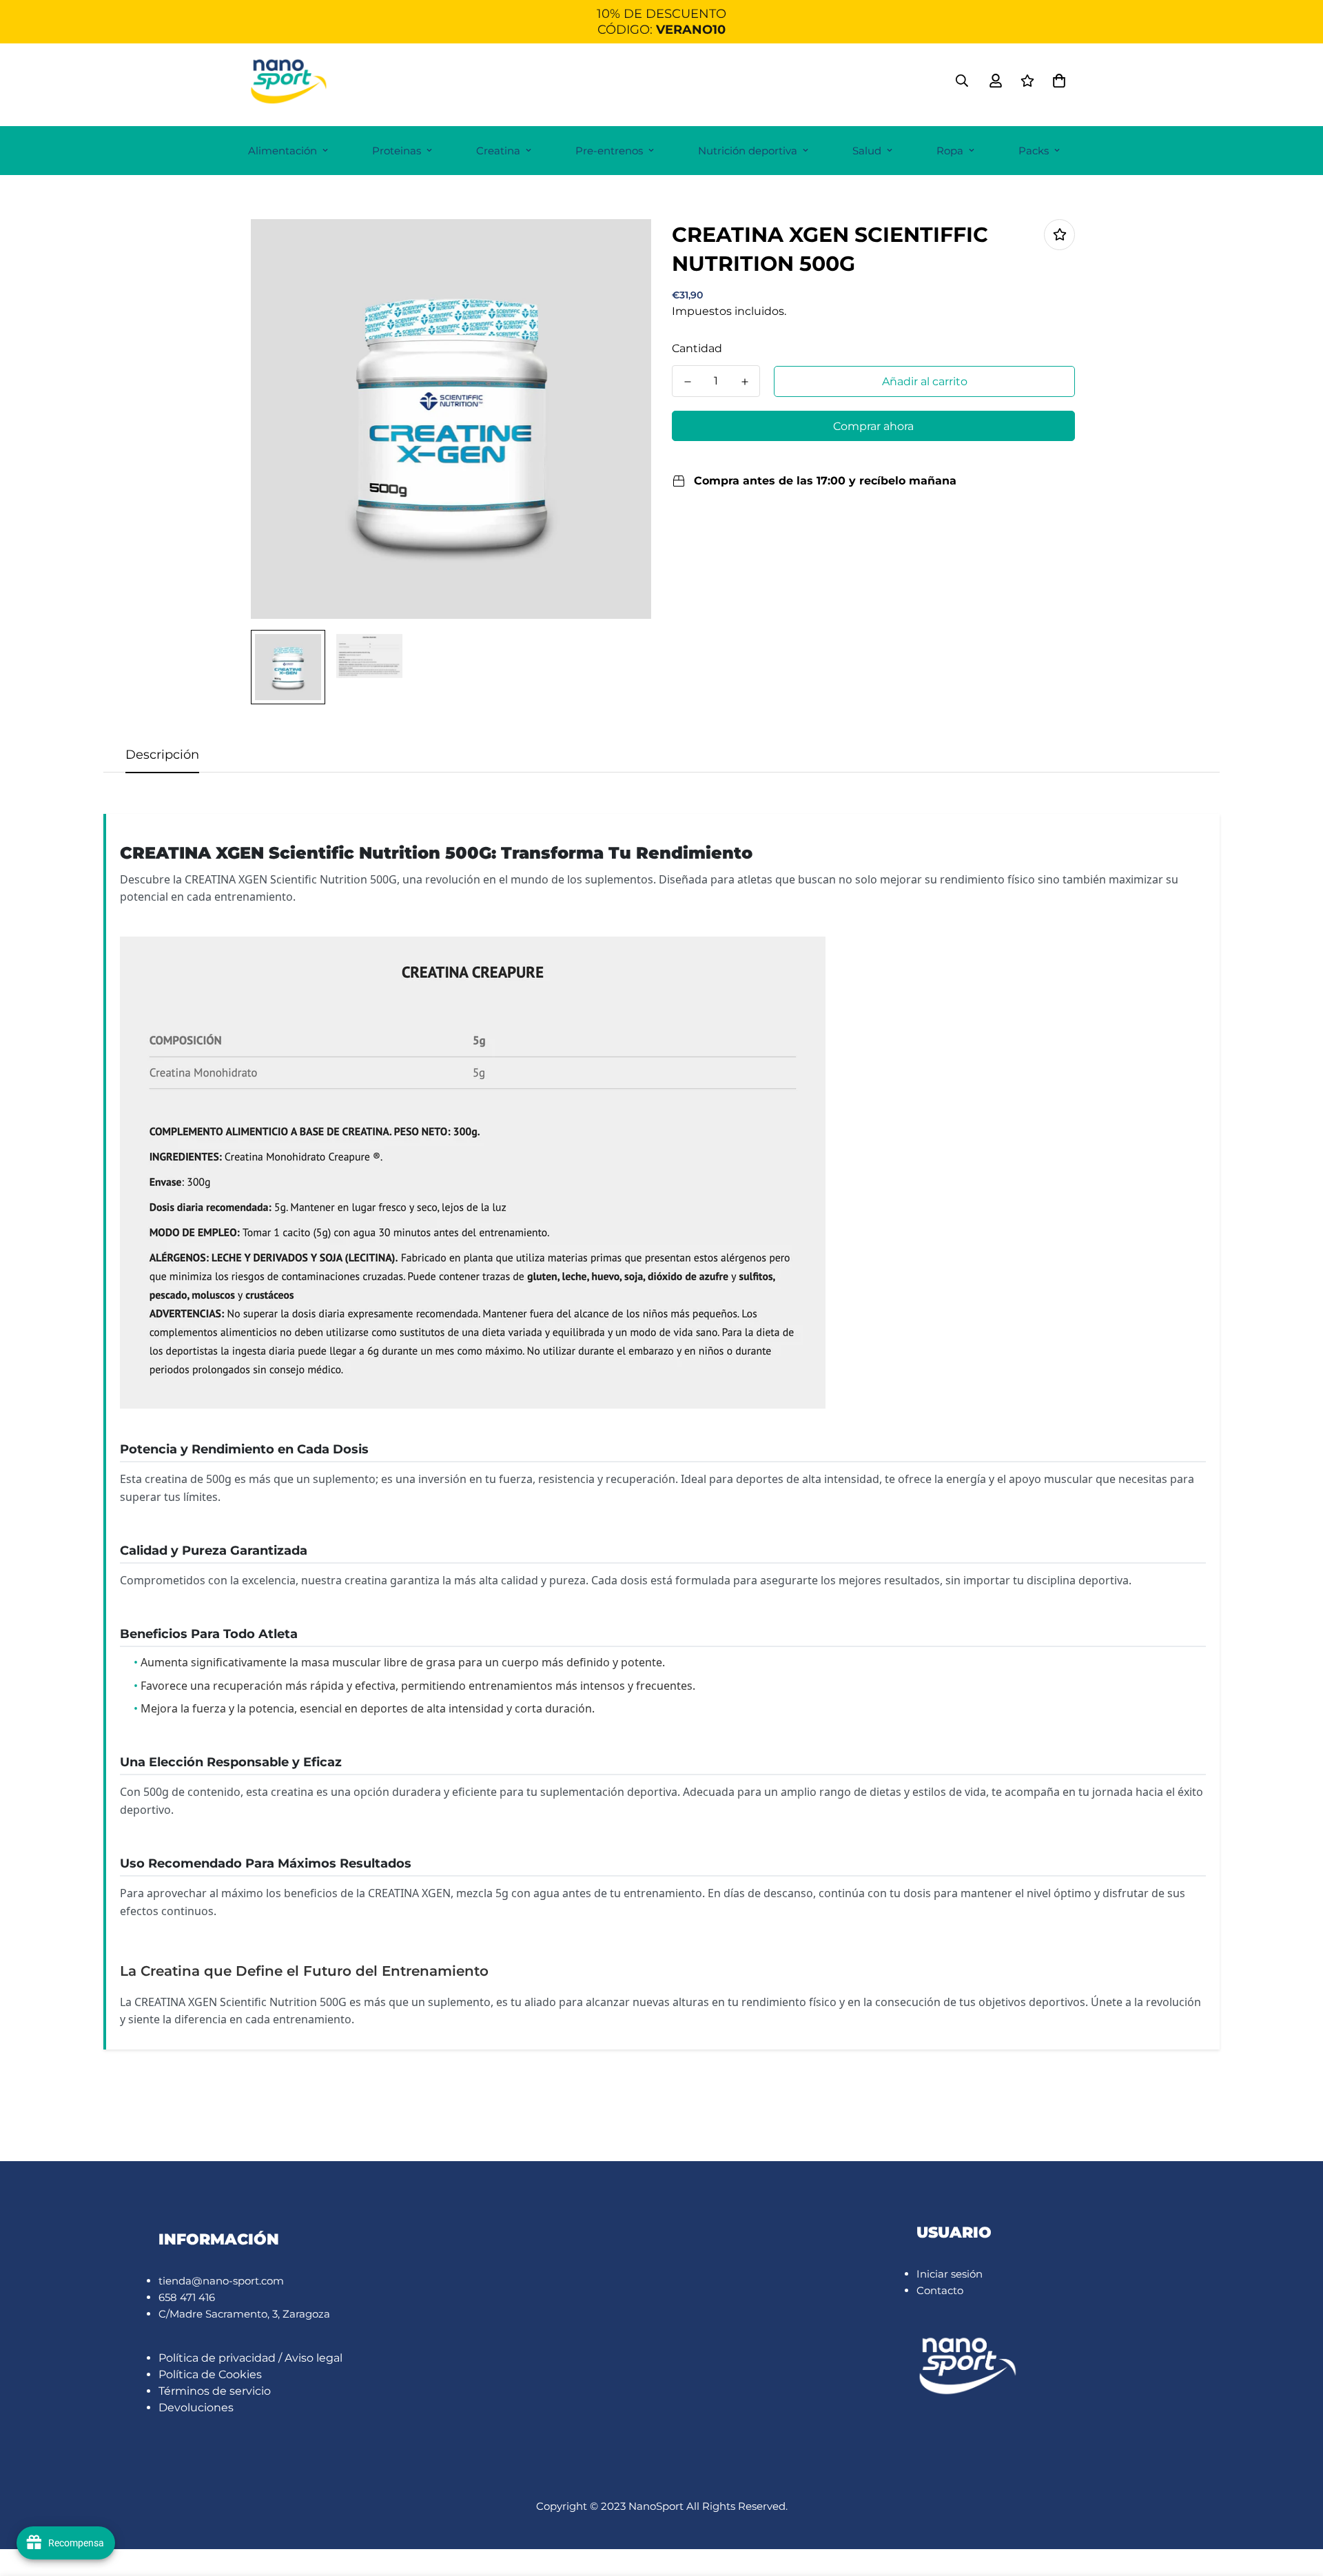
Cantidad (697, 348)
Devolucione (193, 2408)
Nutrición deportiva (748, 151)
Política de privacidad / (222, 2358)
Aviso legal (314, 2358)
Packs (1034, 151)
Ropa (950, 151)
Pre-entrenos (609, 151)
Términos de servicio (215, 2391)
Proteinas (397, 151)
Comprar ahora (873, 426)
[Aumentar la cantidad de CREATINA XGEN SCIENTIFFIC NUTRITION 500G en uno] (745, 382)
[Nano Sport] (289, 81)
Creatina (498, 151)
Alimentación (283, 151)
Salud (867, 151)
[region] (661, 22)
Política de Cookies (210, 2374)
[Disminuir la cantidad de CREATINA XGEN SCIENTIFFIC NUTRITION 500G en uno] (687, 382)
